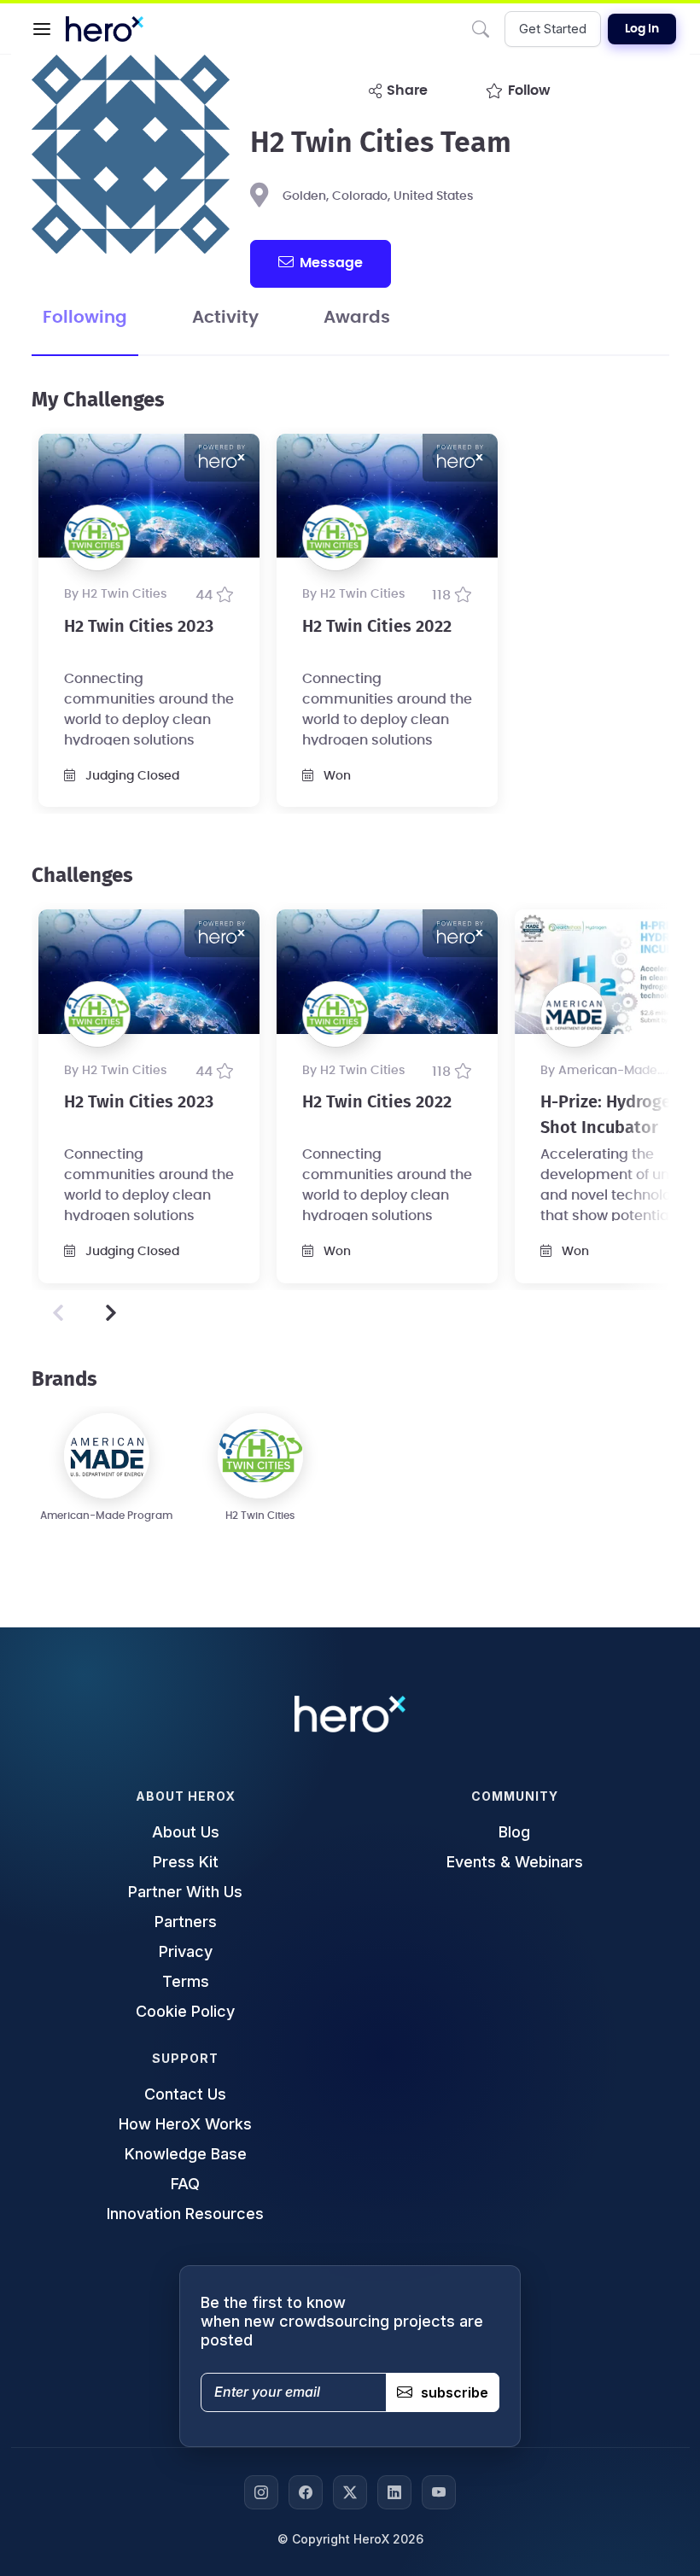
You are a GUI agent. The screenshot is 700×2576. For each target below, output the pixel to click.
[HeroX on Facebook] (306, 2492)
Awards (357, 318)
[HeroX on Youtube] (439, 2492)
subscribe (455, 2392)
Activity (225, 318)
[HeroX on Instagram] (261, 2492)
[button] (42, 29)
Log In (642, 29)
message (331, 263)
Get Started (553, 29)
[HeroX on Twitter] (350, 2492)
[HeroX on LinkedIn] (394, 2492)
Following (85, 318)
